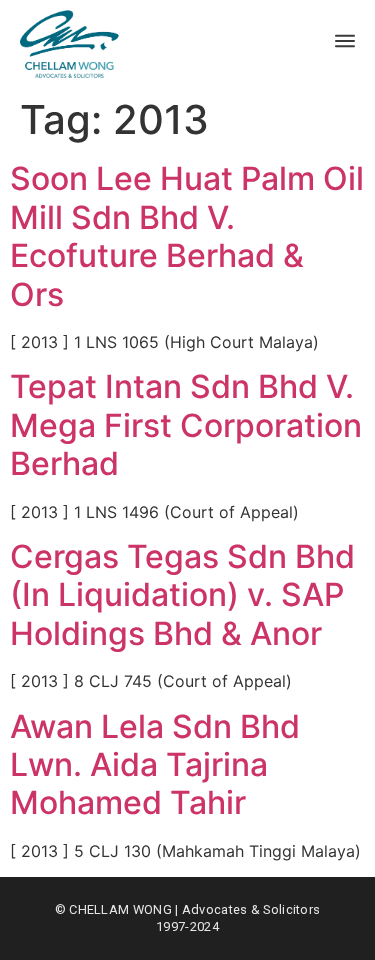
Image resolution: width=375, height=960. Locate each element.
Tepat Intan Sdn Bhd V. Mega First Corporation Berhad (186, 425)
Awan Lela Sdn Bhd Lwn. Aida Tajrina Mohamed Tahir (155, 765)
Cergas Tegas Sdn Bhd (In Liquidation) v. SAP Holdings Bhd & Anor (182, 595)
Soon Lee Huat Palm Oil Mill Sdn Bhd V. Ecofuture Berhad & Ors (187, 236)
